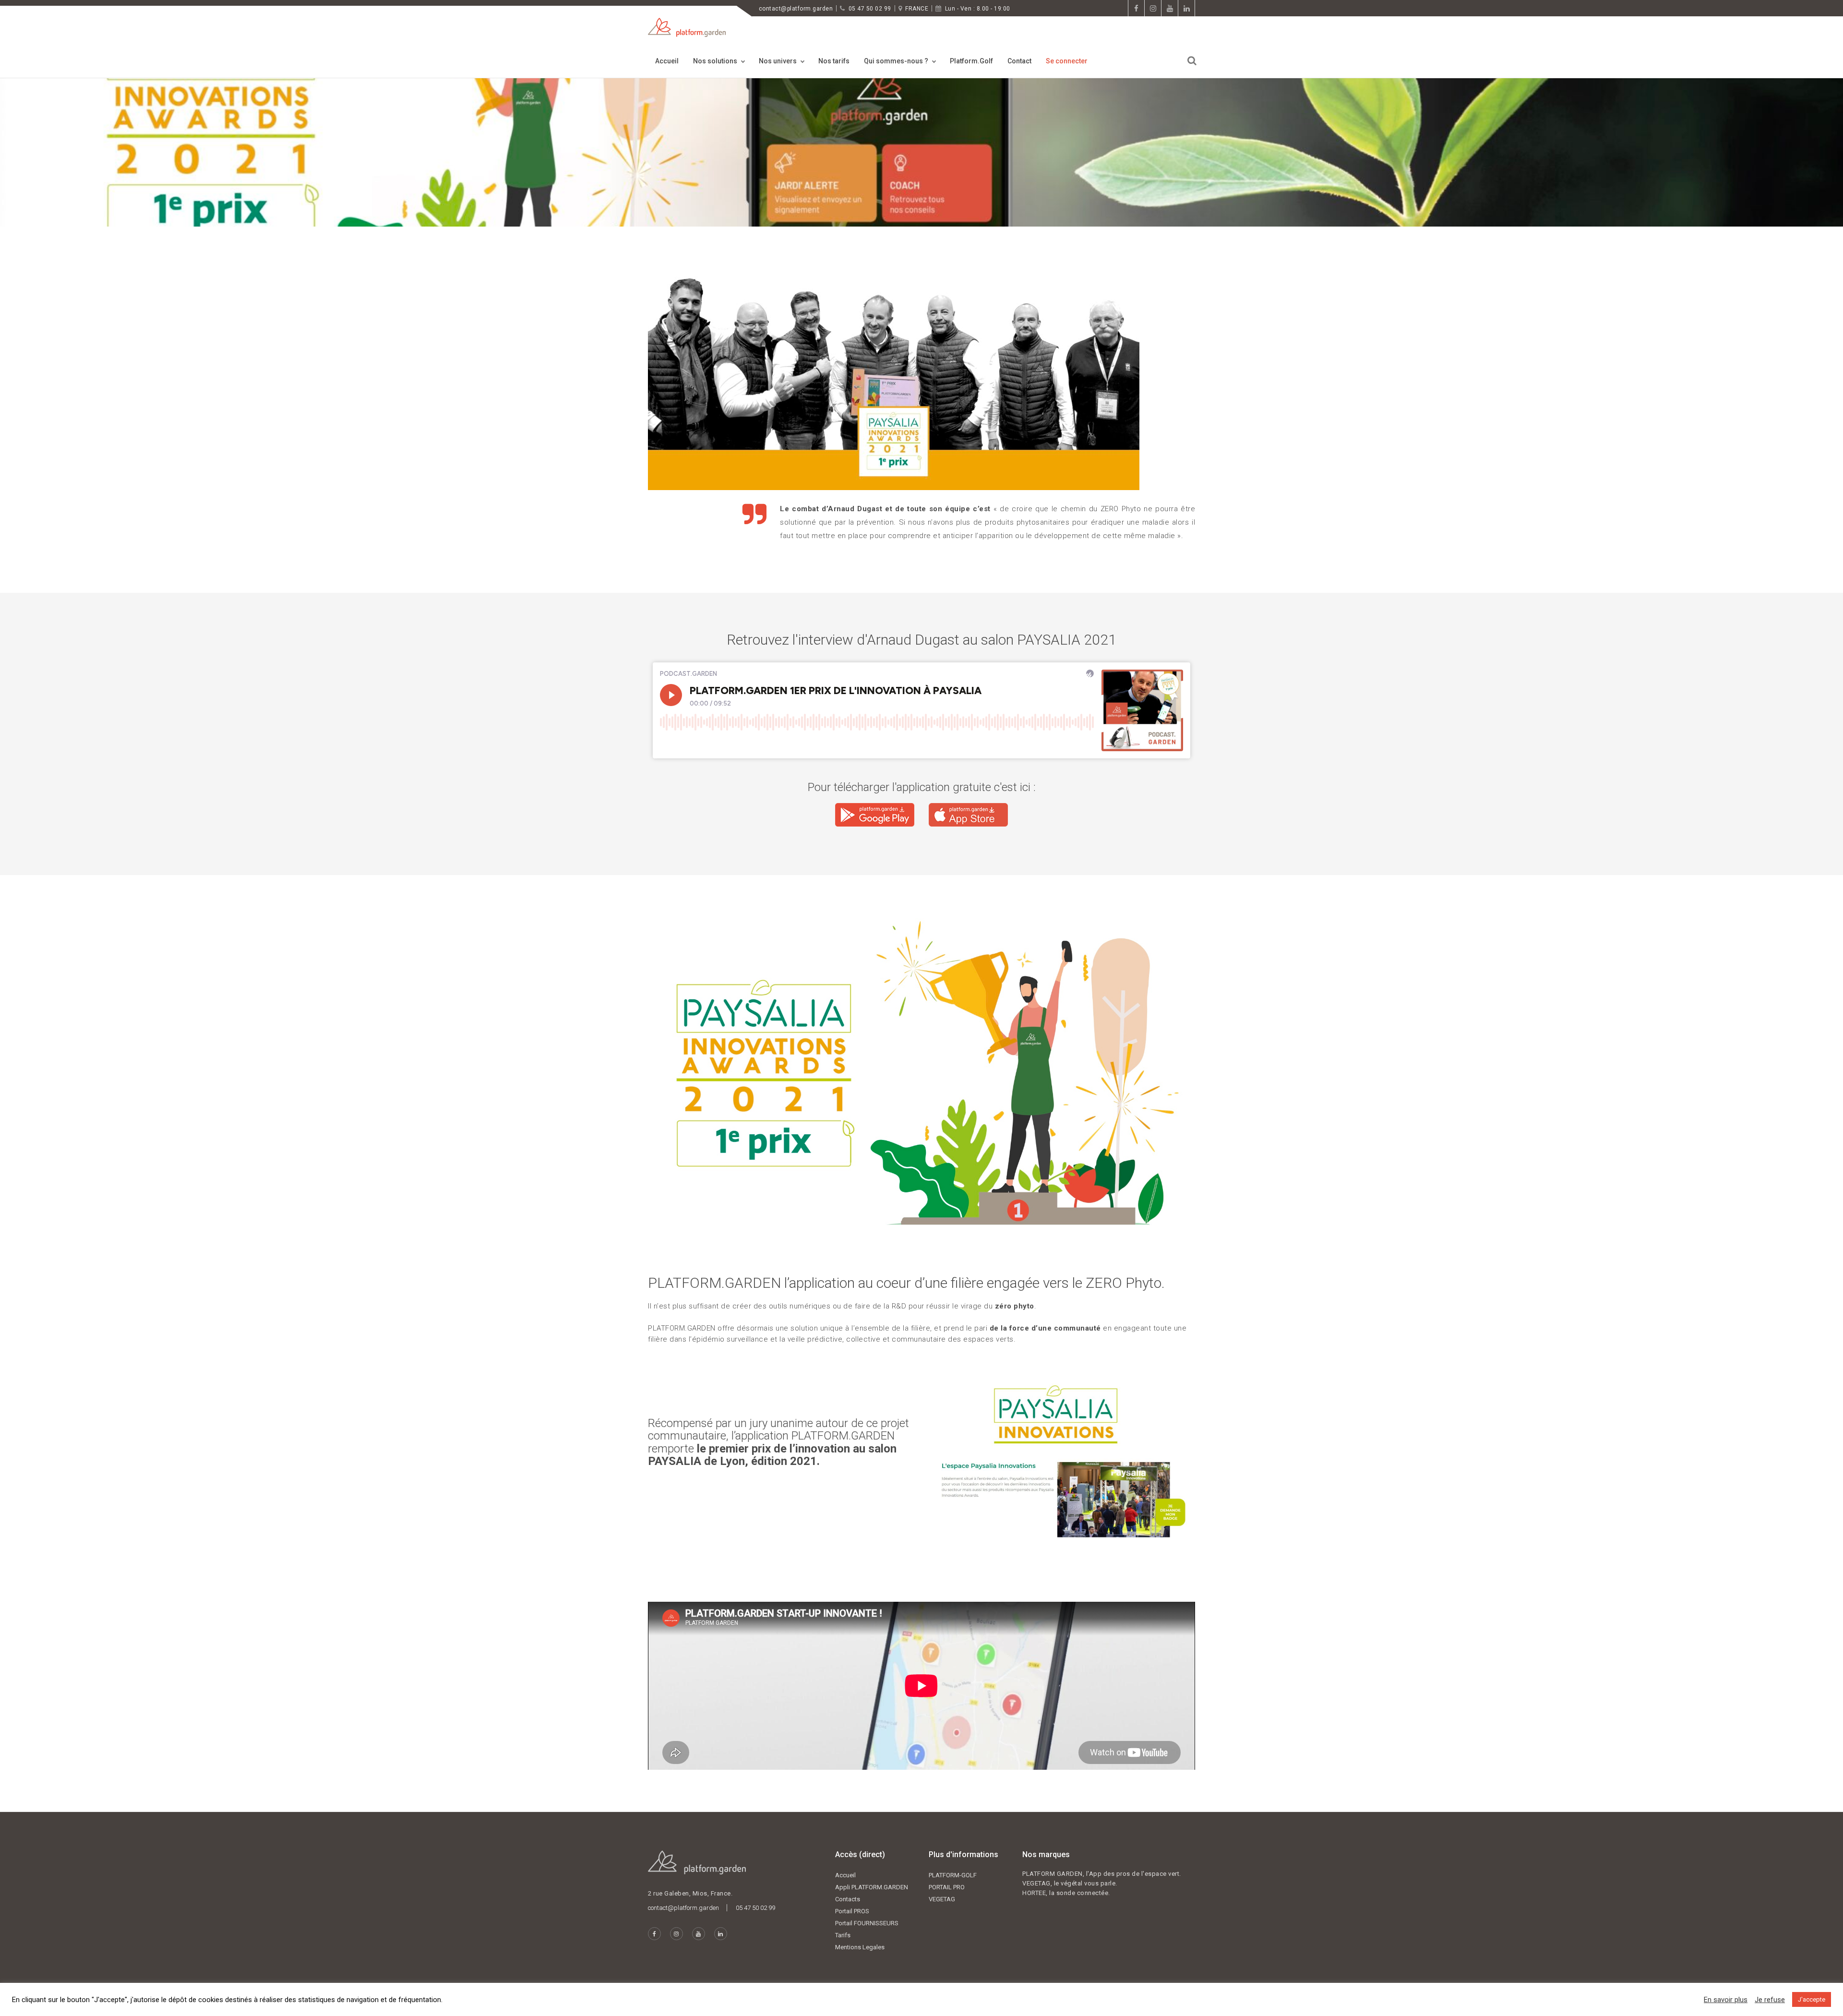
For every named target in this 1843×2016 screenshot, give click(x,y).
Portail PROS (852, 1911)
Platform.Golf (971, 61)
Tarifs (843, 1935)
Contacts (848, 1899)
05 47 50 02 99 (870, 9)
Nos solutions (715, 61)
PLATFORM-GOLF (953, 1875)
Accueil (667, 61)
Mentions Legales (860, 1947)
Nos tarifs (834, 61)
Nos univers (778, 61)
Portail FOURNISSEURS (867, 1923)
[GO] (1192, 61)
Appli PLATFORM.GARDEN (872, 1887)
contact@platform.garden (796, 9)
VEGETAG (942, 1899)
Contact (1019, 61)
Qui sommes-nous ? (896, 61)
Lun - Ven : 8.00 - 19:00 (978, 9)
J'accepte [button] (1812, 1999)
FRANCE (917, 9)
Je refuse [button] (1770, 2000)
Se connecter (1067, 61)
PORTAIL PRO (947, 1887)
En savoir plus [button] (1726, 2000)
